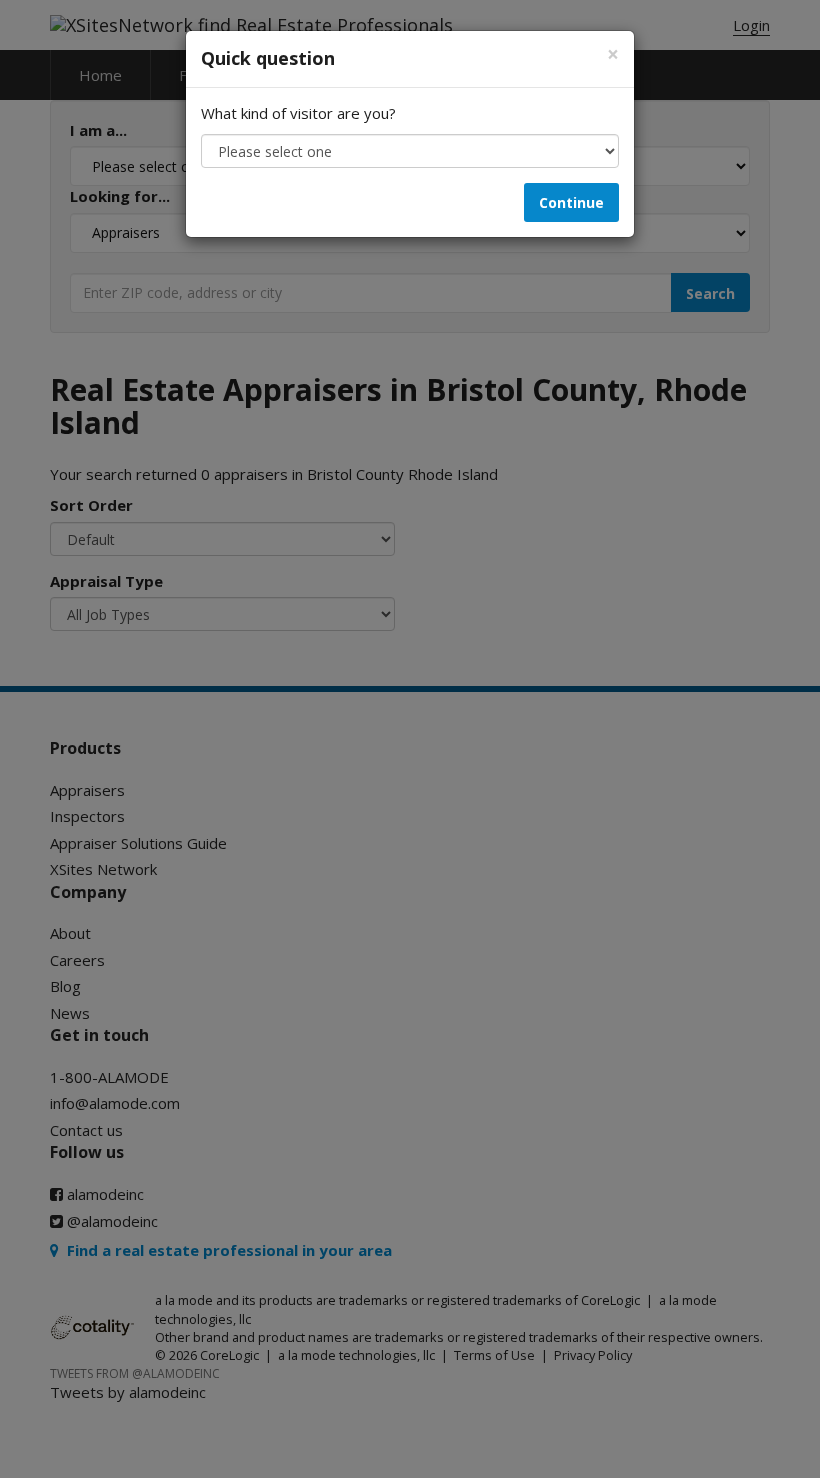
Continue (571, 202)
